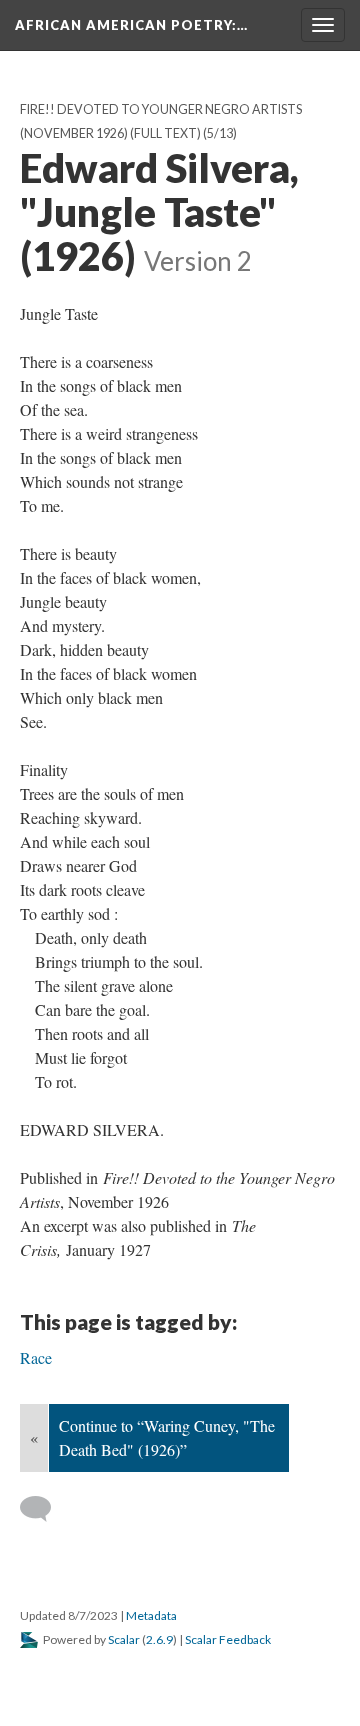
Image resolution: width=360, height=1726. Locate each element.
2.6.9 (159, 1639)
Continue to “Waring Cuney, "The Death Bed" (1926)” (167, 1437)
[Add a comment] (44, 1509)
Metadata (151, 1615)
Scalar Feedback (228, 1639)
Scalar (124, 1639)
